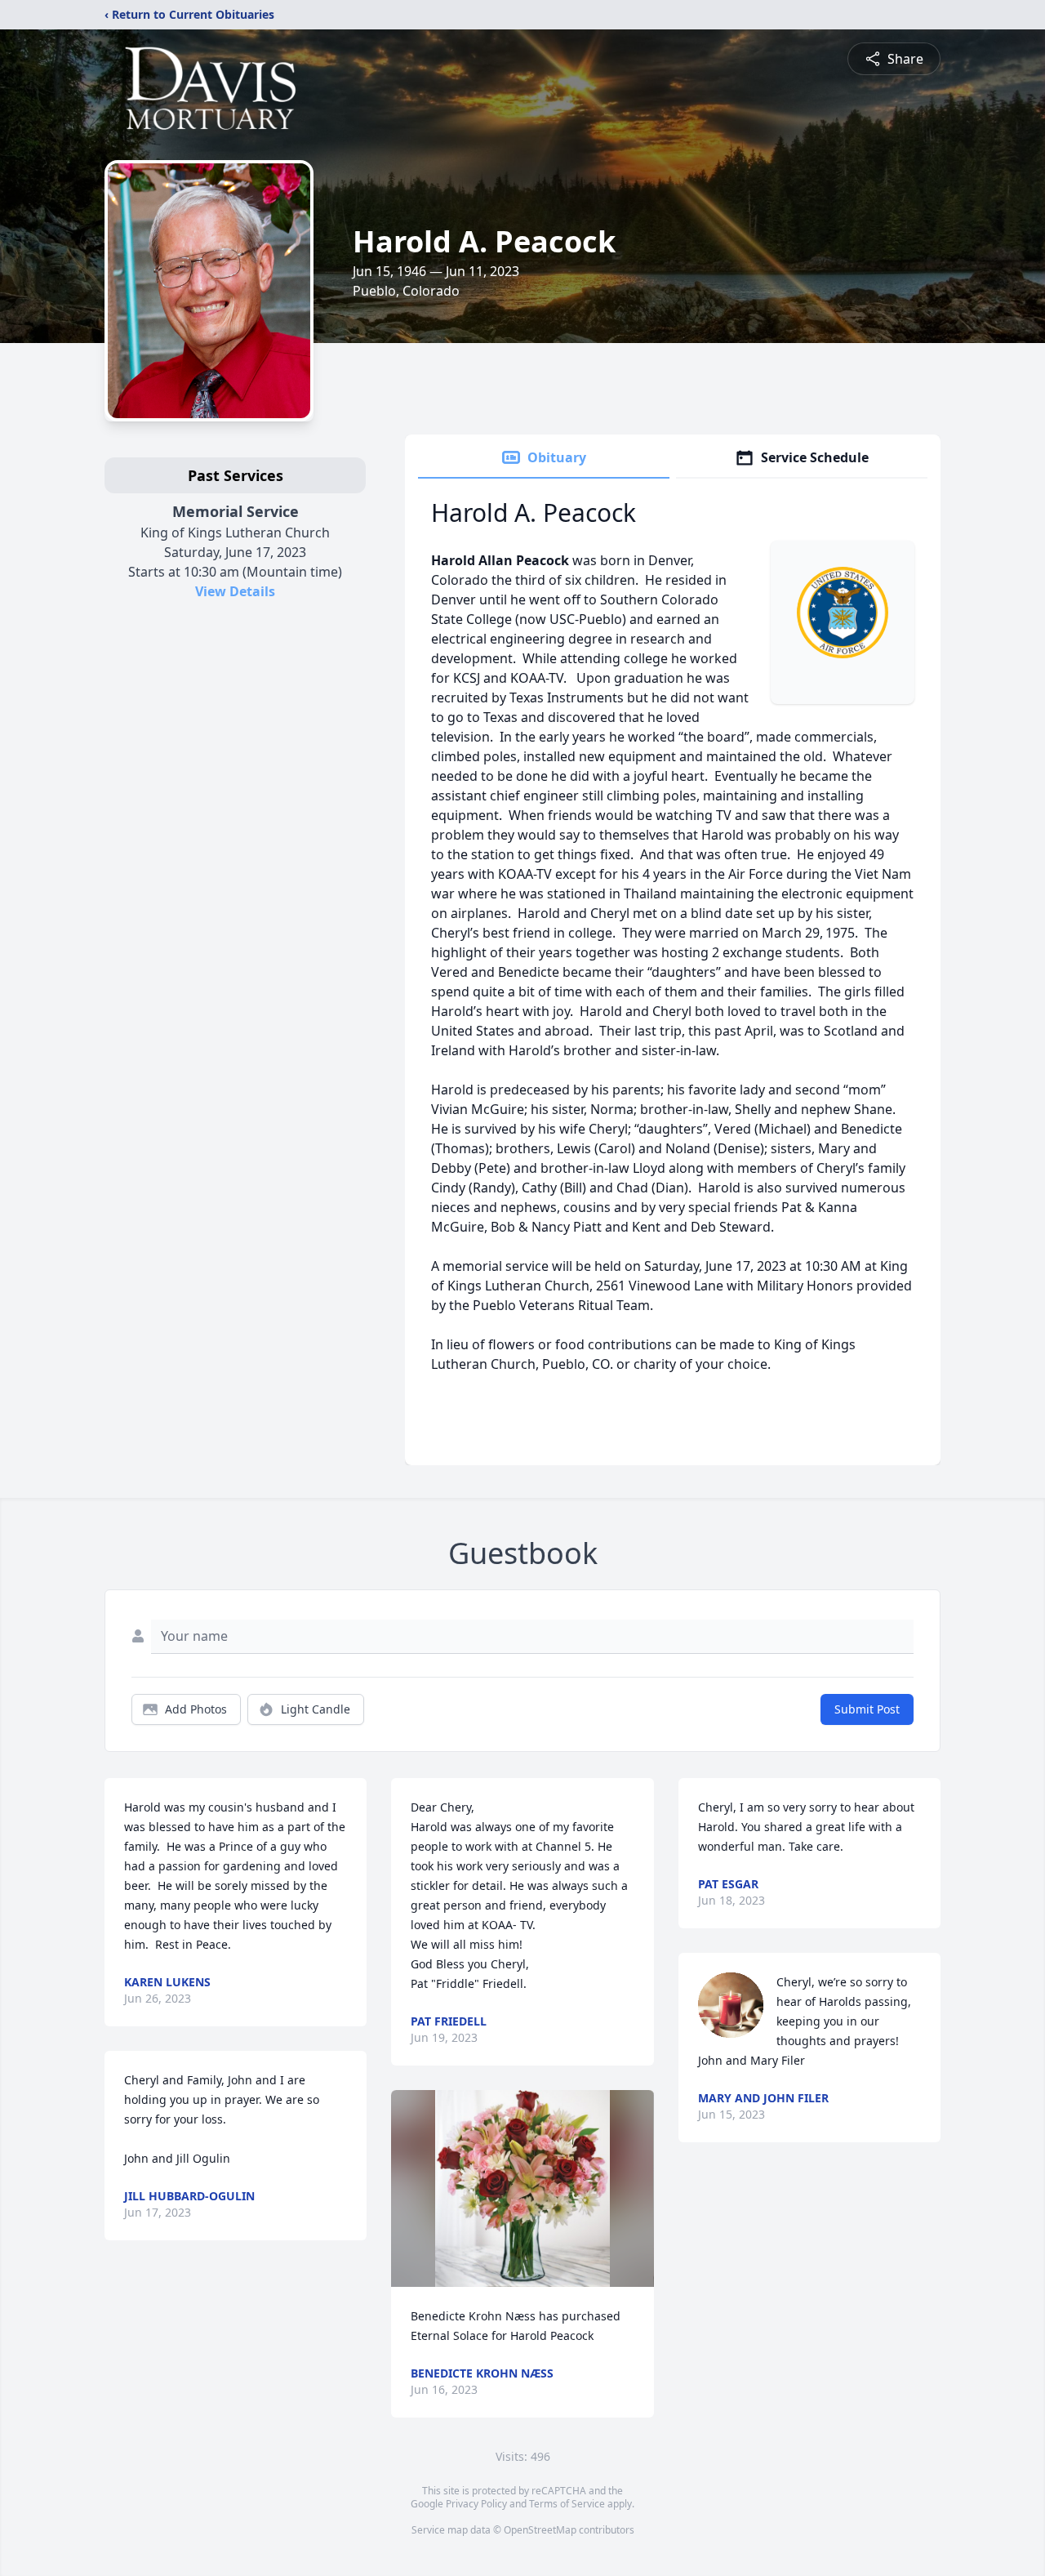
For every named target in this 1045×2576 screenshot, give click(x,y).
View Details (235, 591)
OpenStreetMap (540, 2530)
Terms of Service (567, 2504)
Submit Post (867, 1709)
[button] (522, 2188)
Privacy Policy (476, 2504)
